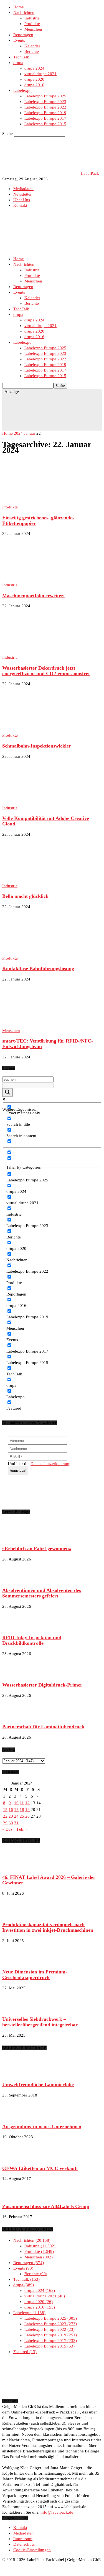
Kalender (32, 46)
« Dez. (8, 1829)
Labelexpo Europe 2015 (45, 124)
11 (22, 1803)
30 (11, 1823)
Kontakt (20, 205)
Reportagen (23, 35)
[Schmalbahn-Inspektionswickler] (47, 730)
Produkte (32, 24)
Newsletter (22, 194)
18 (22, 1810)
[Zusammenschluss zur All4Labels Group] (16, 2196)
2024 (18, 433)
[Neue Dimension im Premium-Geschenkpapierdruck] (16, 1962)
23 (11, 1816)
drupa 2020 (34, 79)
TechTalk (21, 57)
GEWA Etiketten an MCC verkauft (40, 2168)
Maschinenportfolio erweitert (34, 596)
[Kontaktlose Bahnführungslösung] (47, 953)
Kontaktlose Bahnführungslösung (38, 969)
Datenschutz (24, 2544)
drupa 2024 (34, 68)
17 (16, 1810)
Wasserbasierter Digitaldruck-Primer (42, 1685)
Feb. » (22, 1829)
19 (27, 1810)
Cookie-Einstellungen (32, 2550)
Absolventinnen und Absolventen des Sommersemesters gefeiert (42, 1593)
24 (16, 1816)
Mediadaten (23, 189)
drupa (18, 63)
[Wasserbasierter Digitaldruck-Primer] (16, 1675)
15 (5, 1810)
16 (11, 1810)
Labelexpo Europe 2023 (45, 102)
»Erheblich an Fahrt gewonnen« (37, 1548)
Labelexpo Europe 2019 (45, 113)
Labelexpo (22, 90)
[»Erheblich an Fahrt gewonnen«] (16, 1538)
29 (5, 1823)
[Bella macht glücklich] (47, 880)
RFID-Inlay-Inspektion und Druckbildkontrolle (32, 1640)
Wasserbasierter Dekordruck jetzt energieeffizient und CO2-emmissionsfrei (46, 671)
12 (27, 1803)
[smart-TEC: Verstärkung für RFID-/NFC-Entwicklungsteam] (47, 1025)
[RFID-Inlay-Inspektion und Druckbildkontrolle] (16, 1627)
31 (16, 1823)
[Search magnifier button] (7, 1092)
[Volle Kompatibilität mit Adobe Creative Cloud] (47, 802)
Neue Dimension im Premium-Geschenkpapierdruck (35, 1975)
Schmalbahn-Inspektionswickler (38, 746)
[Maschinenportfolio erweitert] (47, 579)
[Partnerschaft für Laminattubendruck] (16, 1716)
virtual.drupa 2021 (40, 74)
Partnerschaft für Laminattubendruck (43, 1727)
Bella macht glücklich (25, 896)
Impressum (23, 2539)
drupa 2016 (34, 85)
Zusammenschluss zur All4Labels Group (46, 2206)
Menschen (33, 29)
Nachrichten (24, 13)
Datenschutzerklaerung (50, 1464)
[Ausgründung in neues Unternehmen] (16, 2116)
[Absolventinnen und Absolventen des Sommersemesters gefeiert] (16, 1580)
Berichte (32, 51)
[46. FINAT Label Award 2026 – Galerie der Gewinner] (16, 1867)
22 (5, 1816)
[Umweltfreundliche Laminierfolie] (16, 2074)
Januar (30, 433)
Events (19, 40)
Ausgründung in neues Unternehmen (42, 2127)
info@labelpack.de (57, 2512)
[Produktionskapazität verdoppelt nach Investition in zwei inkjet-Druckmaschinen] (16, 1914)
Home (19, 7)
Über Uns (22, 200)
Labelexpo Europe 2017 (45, 118)
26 (27, 1816)
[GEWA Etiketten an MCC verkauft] (16, 2158)
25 (22, 1816)
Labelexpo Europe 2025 (45, 96)
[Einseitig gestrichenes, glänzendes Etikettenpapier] (41, 502)
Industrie (32, 18)
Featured (24, 2352)
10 (16, 1803)
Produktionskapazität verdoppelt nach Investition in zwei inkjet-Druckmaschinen (48, 1927)
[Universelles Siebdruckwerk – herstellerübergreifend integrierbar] (16, 2009)
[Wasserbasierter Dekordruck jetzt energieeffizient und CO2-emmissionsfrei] (47, 652)
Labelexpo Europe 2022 (45, 107)
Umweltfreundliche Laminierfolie (38, 2085)
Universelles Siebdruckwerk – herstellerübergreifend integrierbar (40, 2022)
